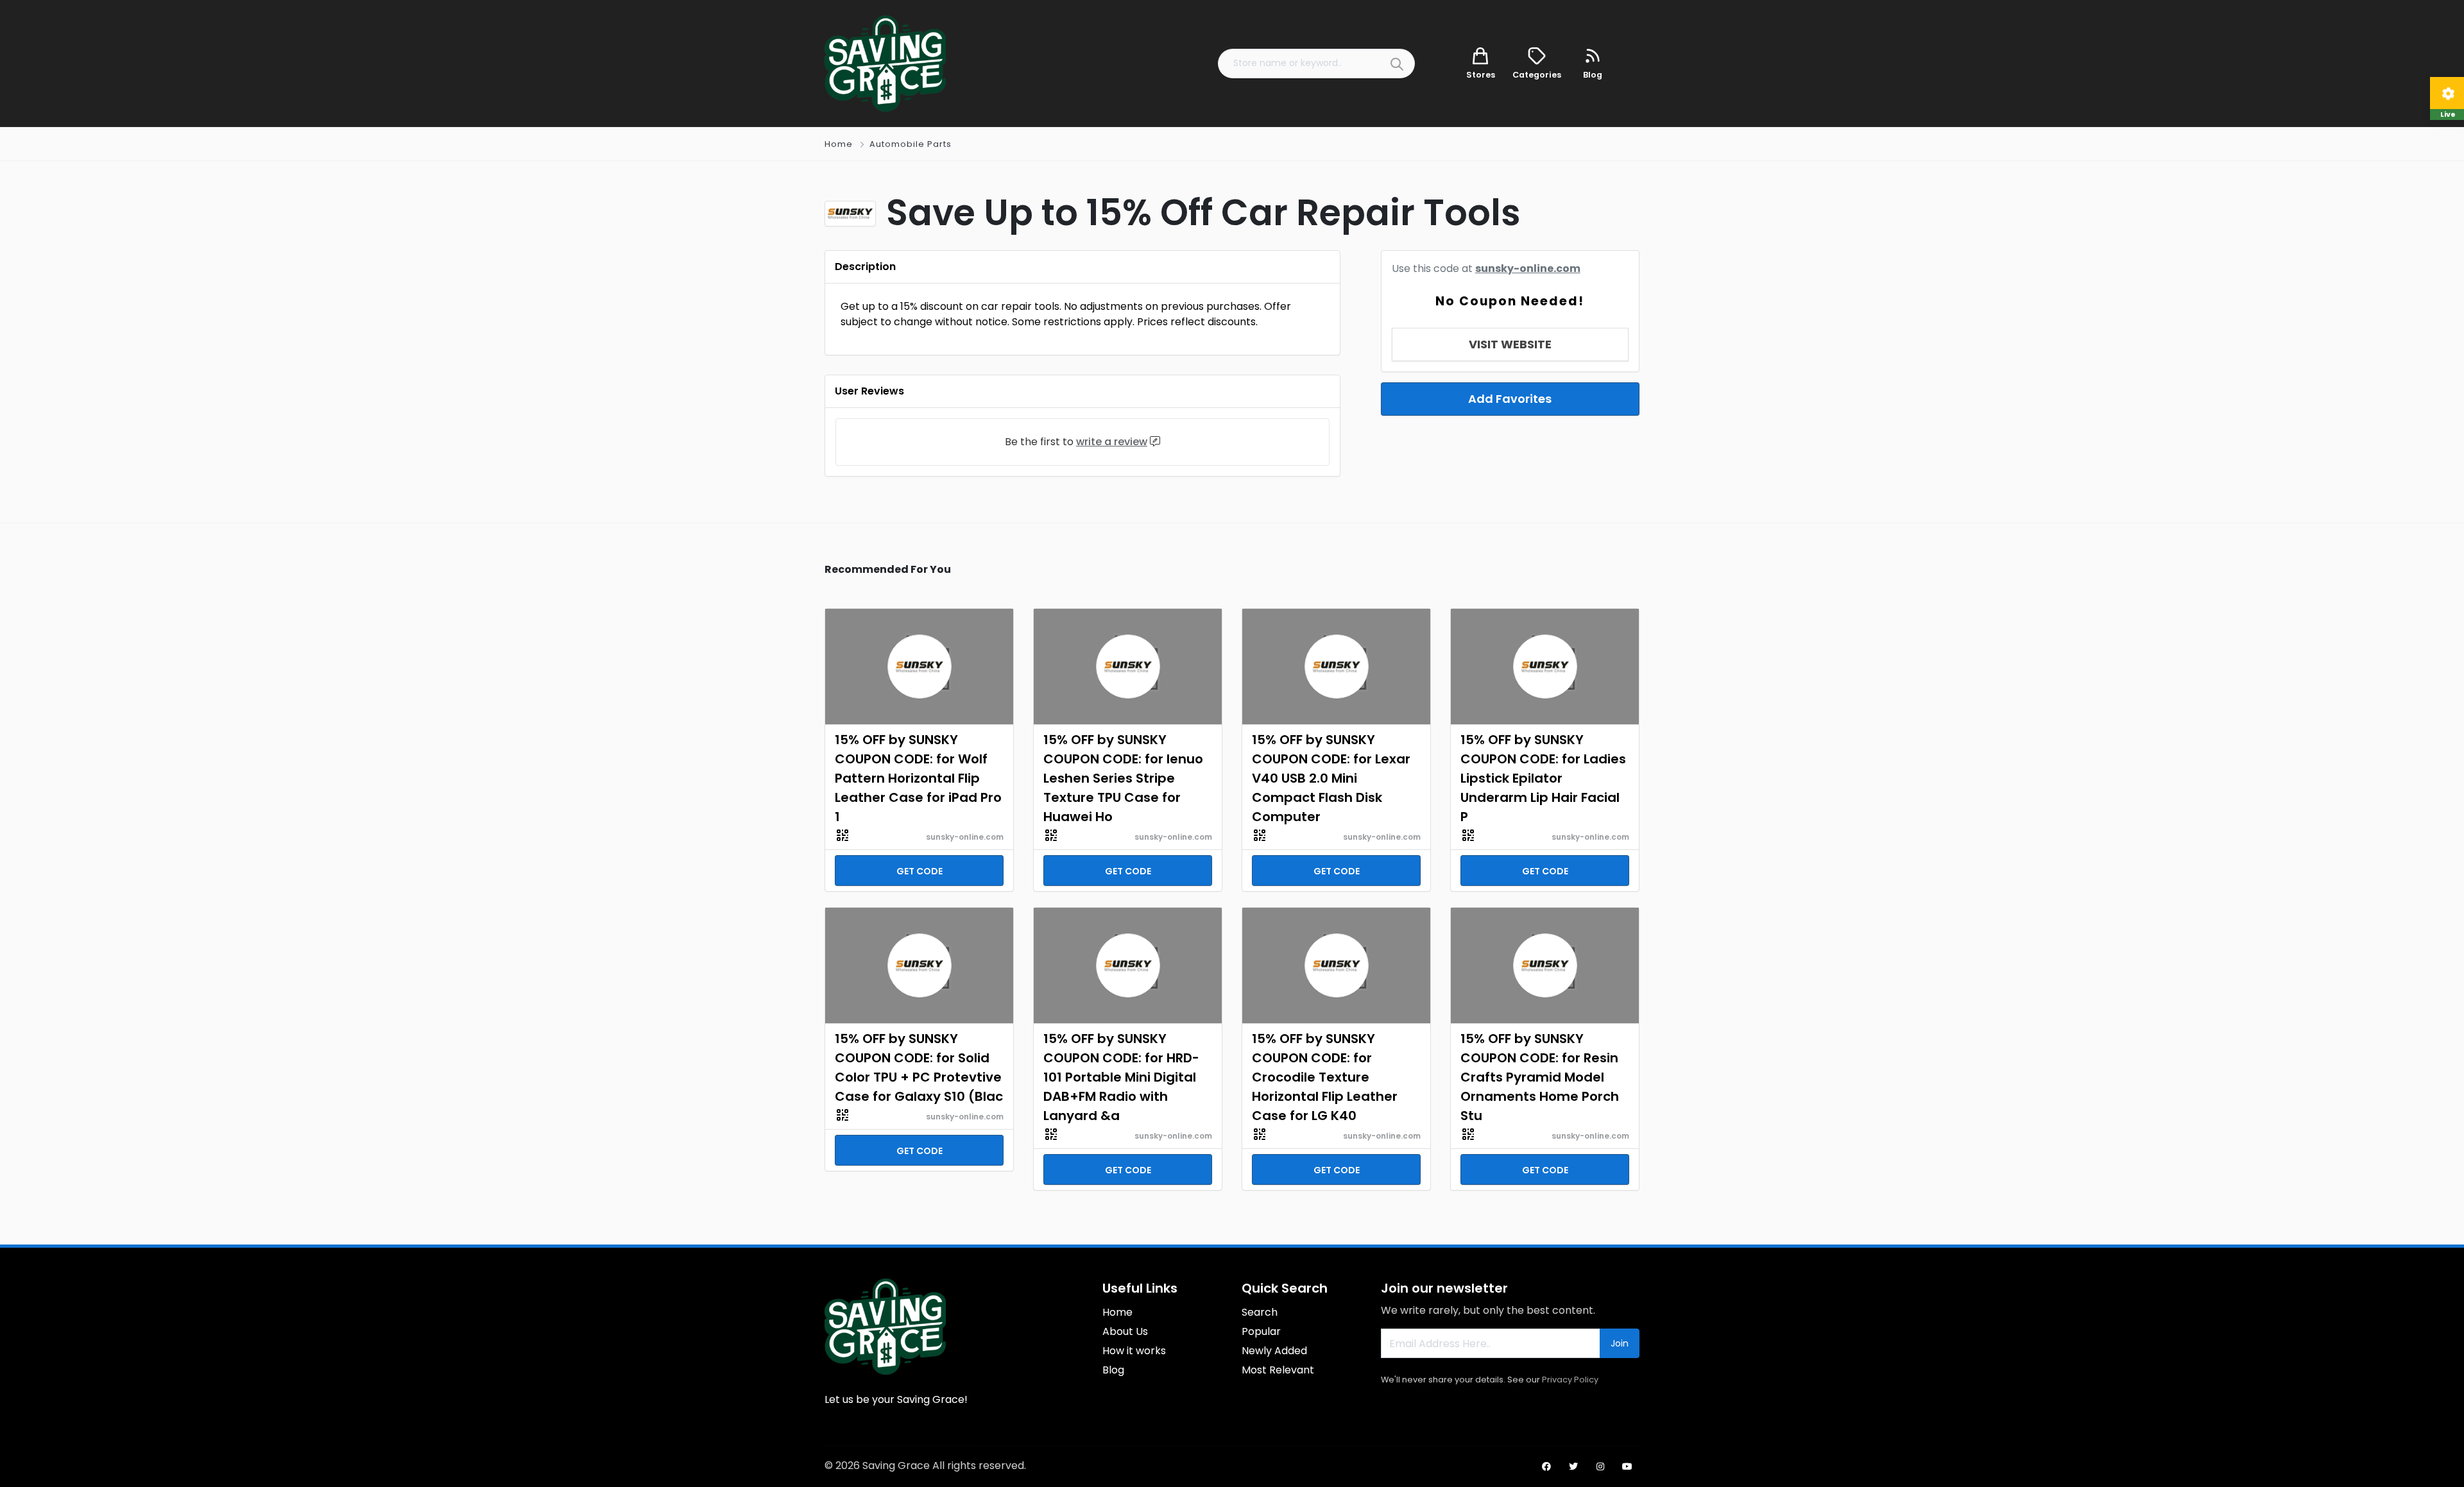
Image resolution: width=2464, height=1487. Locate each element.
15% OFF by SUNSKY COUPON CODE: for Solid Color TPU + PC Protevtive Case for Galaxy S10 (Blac (919, 1067)
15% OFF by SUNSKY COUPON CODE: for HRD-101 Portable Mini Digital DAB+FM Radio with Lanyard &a (1121, 1077)
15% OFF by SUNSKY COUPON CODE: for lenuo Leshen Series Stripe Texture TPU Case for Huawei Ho (1123, 778)
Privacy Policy (1570, 1380)
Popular (1261, 1331)
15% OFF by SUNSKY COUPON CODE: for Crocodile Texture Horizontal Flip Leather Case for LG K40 (1325, 1077)
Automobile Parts (911, 144)
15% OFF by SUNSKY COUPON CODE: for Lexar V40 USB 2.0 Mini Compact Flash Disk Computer (1331, 778)
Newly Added (1274, 1351)
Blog (1113, 1370)
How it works (1134, 1351)
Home (839, 144)
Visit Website (1510, 344)
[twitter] (1573, 1466)
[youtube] (1627, 1466)
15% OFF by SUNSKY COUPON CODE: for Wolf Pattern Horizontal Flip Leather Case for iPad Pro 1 (918, 778)
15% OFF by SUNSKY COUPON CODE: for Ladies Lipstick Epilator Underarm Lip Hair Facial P (1543, 778)
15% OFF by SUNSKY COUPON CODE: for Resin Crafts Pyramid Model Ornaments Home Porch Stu (1540, 1077)
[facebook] (1546, 1466)
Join (1620, 1343)
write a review (1112, 442)
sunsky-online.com (1528, 268)
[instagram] (1600, 1466)
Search (1260, 1312)
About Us (1125, 1331)
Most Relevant (1278, 1370)
